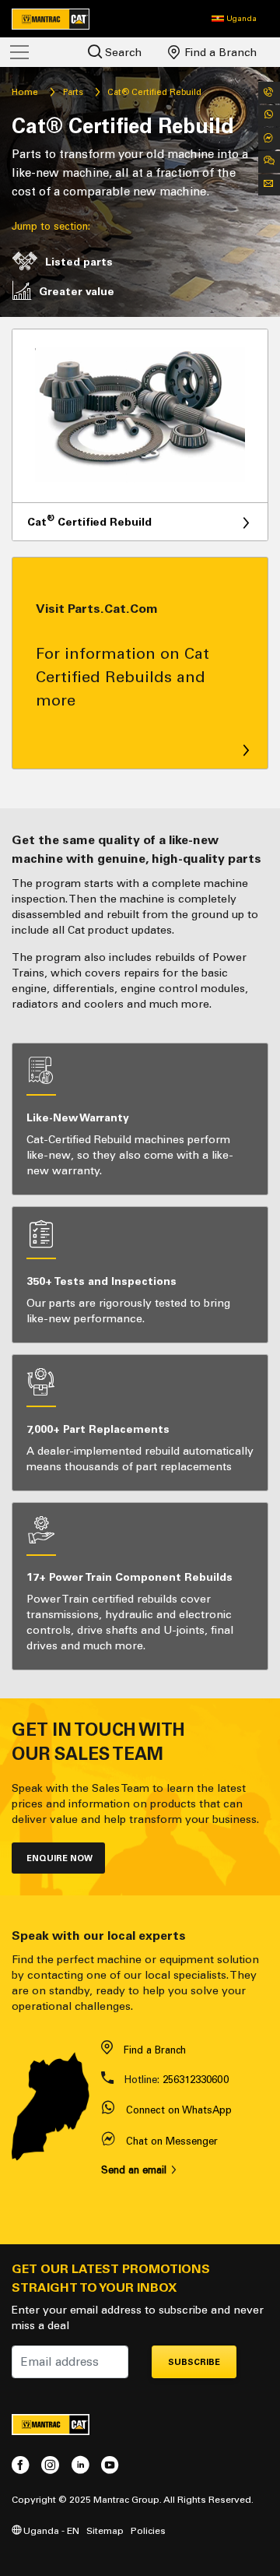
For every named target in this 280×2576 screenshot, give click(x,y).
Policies (148, 2530)
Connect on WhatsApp (179, 2110)
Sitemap (105, 2530)
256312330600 (196, 2080)
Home (25, 92)
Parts (73, 92)
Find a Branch (219, 53)
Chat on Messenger (172, 2141)
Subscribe (194, 2362)
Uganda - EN (50, 2530)
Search (122, 53)
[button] (234, 19)
